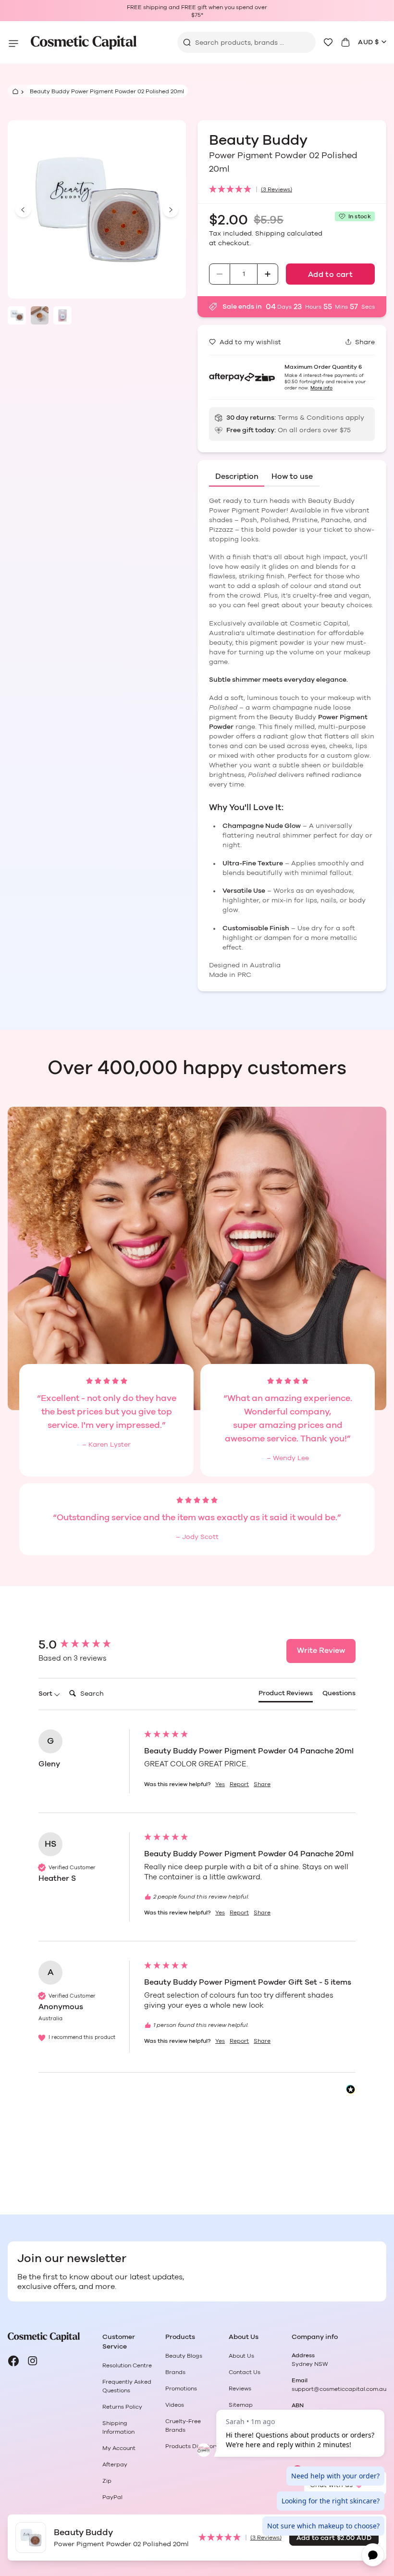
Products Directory (192, 2446)
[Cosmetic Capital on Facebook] (13, 2361)
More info (321, 388)
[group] (89, 1645)
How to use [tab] (292, 476)
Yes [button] (220, 1784)
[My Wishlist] (328, 42)
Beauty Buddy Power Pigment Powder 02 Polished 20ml (107, 91)
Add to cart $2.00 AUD (334, 2538)
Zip (107, 2481)
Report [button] (239, 1784)
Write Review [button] (321, 1651)
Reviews (240, 2388)
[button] (292, 190)
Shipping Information (118, 2427)
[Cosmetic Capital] (84, 43)
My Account (119, 2448)
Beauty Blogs (184, 2356)
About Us (241, 2356)
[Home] (14, 91)
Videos (175, 2405)
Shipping (270, 234)
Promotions (181, 2388)
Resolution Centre (127, 2365)
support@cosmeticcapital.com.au (339, 2389)
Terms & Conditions (311, 418)
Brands (175, 2372)
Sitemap (241, 2405)
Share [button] (262, 1784)
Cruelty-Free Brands (183, 2426)
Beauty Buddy (260, 140)
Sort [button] (46, 1694)
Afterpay (115, 2464)
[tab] (286, 1696)
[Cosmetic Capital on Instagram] (33, 2361)
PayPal (112, 2497)
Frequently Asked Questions (127, 2386)
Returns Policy (122, 2407)
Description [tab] (237, 476)
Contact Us (245, 2372)
